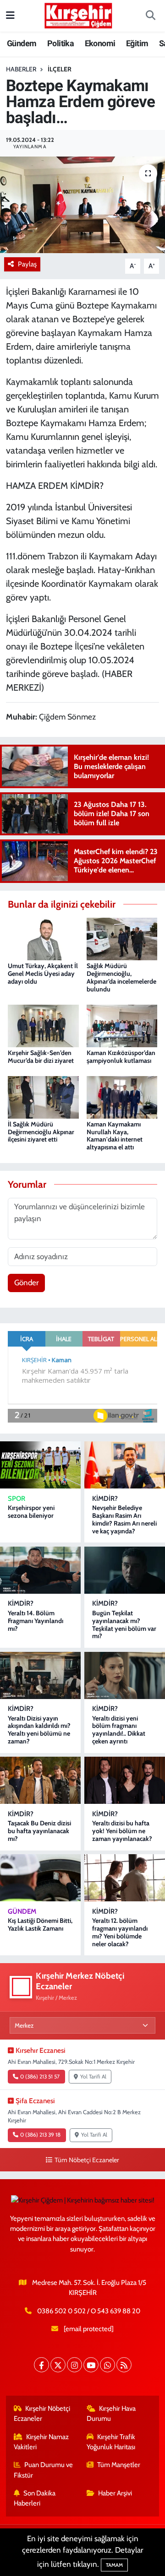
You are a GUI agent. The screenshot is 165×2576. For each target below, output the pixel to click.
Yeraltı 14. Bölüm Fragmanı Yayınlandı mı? (36, 1621)
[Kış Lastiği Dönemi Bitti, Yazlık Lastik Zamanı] (40, 1878)
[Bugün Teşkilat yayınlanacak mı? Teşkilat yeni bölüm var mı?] (125, 1570)
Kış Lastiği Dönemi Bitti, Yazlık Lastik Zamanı (40, 1924)
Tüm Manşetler (119, 2465)
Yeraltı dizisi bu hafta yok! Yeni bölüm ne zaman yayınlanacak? (122, 1831)
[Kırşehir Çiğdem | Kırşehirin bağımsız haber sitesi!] (78, 14)
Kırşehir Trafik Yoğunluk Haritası (111, 2442)
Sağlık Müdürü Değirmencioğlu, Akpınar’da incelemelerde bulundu (121, 977)
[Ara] (150, 16)
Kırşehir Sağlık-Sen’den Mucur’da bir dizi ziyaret (41, 1057)
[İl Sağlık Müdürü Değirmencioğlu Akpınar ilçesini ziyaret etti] (43, 1096)
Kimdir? (105, 1499)
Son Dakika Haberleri (35, 2498)
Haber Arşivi (115, 2493)
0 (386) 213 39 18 (40, 2135)
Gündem (22, 43)
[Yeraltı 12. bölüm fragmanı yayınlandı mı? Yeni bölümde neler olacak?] (125, 1878)
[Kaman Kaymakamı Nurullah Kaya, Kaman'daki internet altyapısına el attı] (122, 1096)
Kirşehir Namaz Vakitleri (41, 2442)
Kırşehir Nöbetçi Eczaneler (42, 2414)
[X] (58, 2365)
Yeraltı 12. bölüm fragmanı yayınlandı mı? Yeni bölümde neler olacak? (120, 1932)
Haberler (21, 69)
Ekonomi (100, 43)
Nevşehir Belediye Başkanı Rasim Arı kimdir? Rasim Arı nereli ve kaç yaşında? (124, 1519)
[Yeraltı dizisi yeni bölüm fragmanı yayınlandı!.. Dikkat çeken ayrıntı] (125, 1675)
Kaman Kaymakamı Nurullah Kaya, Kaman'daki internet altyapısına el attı (115, 1136)
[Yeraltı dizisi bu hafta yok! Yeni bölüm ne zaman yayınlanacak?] (125, 1780)
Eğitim (137, 43)
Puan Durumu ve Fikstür (44, 2470)
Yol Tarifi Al (93, 2077)
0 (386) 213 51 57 (40, 2077)
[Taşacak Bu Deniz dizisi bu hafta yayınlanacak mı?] (40, 1780)
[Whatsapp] (107, 2365)
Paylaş (27, 264)
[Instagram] (74, 2365)
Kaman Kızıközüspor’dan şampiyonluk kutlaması (121, 1057)
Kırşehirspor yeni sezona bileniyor (31, 1512)
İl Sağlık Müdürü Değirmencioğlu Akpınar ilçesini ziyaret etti (41, 1132)
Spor (16, 1499)
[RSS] (124, 2365)
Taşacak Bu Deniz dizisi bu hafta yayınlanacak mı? (39, 1831)
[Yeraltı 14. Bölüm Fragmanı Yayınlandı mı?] (40, 1570)
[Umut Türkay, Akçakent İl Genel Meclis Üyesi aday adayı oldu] (43, 938)
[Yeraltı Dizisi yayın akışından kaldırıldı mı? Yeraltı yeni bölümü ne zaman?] (40, 1675)
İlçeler (60, 69)
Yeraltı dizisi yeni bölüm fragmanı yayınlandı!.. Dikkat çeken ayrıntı (119, 1730)
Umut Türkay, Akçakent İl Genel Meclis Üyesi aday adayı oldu (43, 974)
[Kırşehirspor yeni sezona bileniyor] (40, 1465)
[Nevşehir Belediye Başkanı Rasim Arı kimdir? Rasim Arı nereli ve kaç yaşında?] (125, 1465)
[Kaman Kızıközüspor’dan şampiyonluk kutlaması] (122, 1025)
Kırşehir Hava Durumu (111, 2414)
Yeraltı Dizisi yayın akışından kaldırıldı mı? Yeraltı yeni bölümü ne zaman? (39, 1730)
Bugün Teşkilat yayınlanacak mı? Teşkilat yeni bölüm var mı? (124, 1624)
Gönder (26, 1283)
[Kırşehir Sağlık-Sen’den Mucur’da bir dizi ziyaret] (43, 1025)
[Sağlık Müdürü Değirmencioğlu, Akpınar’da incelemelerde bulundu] (122, 938)
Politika (60, 43)
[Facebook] (41, 2365)
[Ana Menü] (10, 16)
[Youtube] (91, 2365)
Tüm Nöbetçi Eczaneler (87, 2160)
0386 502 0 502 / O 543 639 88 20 (89, 2311)
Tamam (114, 2565)
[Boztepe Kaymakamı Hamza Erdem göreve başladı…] (82, 205)
